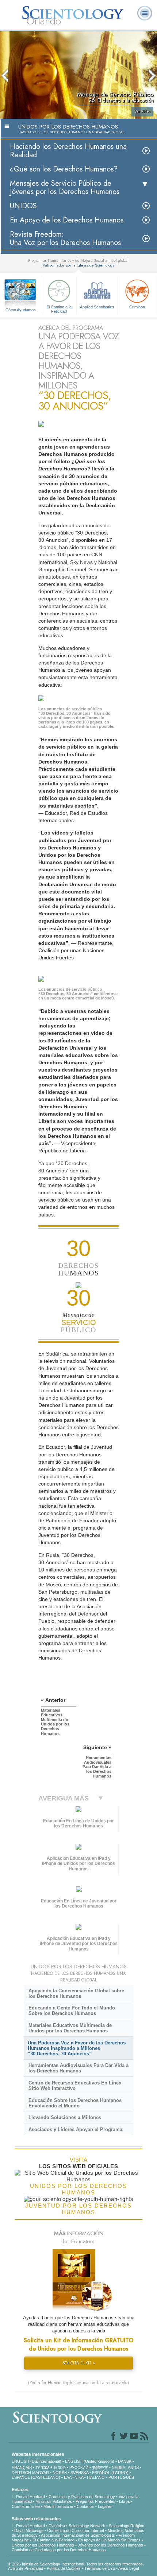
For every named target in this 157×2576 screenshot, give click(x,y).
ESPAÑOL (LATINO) (110, 2473)
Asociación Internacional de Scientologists (78, 2535)
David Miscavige (29, 2530)
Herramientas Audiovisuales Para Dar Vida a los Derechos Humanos (78, 2068)
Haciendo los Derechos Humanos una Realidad (68, 151)
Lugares (105, 2506)
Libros (125, 2501)
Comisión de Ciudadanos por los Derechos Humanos (59, 2550)
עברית (42, 2467)
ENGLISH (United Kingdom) (90, 2461)
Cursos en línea (26, 2506)
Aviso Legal (129, 2568)
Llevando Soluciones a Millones (65, 2117)
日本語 (60, 2467)
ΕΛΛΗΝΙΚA (74, 2477)
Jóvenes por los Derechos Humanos (110, 2545)
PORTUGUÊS (121, 2477)
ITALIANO (96, 2477)
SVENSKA (79, 2473)
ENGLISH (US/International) (37, 2461)
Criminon (137, 307)
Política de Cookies (64, 2568)
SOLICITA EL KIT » (79, 2363)
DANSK (125, 2461)
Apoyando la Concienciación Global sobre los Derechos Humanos (76, 1993)
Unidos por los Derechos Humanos (43, 2545)
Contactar (85, 2506)
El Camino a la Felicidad (59, 309)
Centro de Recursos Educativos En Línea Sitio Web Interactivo (75, 2086)
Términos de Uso (100, 2568)
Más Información (58, 2506)
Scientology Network (87, 2526)
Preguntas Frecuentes (95, 2501)
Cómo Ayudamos (21, 310)
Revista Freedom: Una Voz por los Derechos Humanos (65, 238)
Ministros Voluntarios (54, 2501)
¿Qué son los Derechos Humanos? (64, 169)
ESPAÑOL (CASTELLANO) (36, 2477)
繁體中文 (100, 2467)
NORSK (60, 2473)
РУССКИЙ (79, 2467)
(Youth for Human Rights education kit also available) (78, 2383)
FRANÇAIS (22, 2467)
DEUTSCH (21, 2473)
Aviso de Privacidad (26, 2568)
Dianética (57, 2526)
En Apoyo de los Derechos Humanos (67, 220)
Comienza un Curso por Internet (76, 2530)
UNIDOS (23, 206)
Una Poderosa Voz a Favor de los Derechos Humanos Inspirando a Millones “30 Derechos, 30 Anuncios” (77, 2048)
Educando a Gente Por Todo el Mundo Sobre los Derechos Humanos (72, 2011)
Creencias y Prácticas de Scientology (82, 2497)
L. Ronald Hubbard (28, 2497)
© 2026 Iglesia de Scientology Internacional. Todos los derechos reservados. (76, 2564)
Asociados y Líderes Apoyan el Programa (75, 2129)
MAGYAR (41, 2473)
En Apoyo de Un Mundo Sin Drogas (109, 2540)
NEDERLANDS (125, 2467)
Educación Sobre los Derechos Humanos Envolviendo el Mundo (75, 2103)
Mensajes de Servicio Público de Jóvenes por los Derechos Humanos (65, 188)
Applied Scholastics (97, 307)
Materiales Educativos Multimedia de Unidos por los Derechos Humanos (70, 2028)
